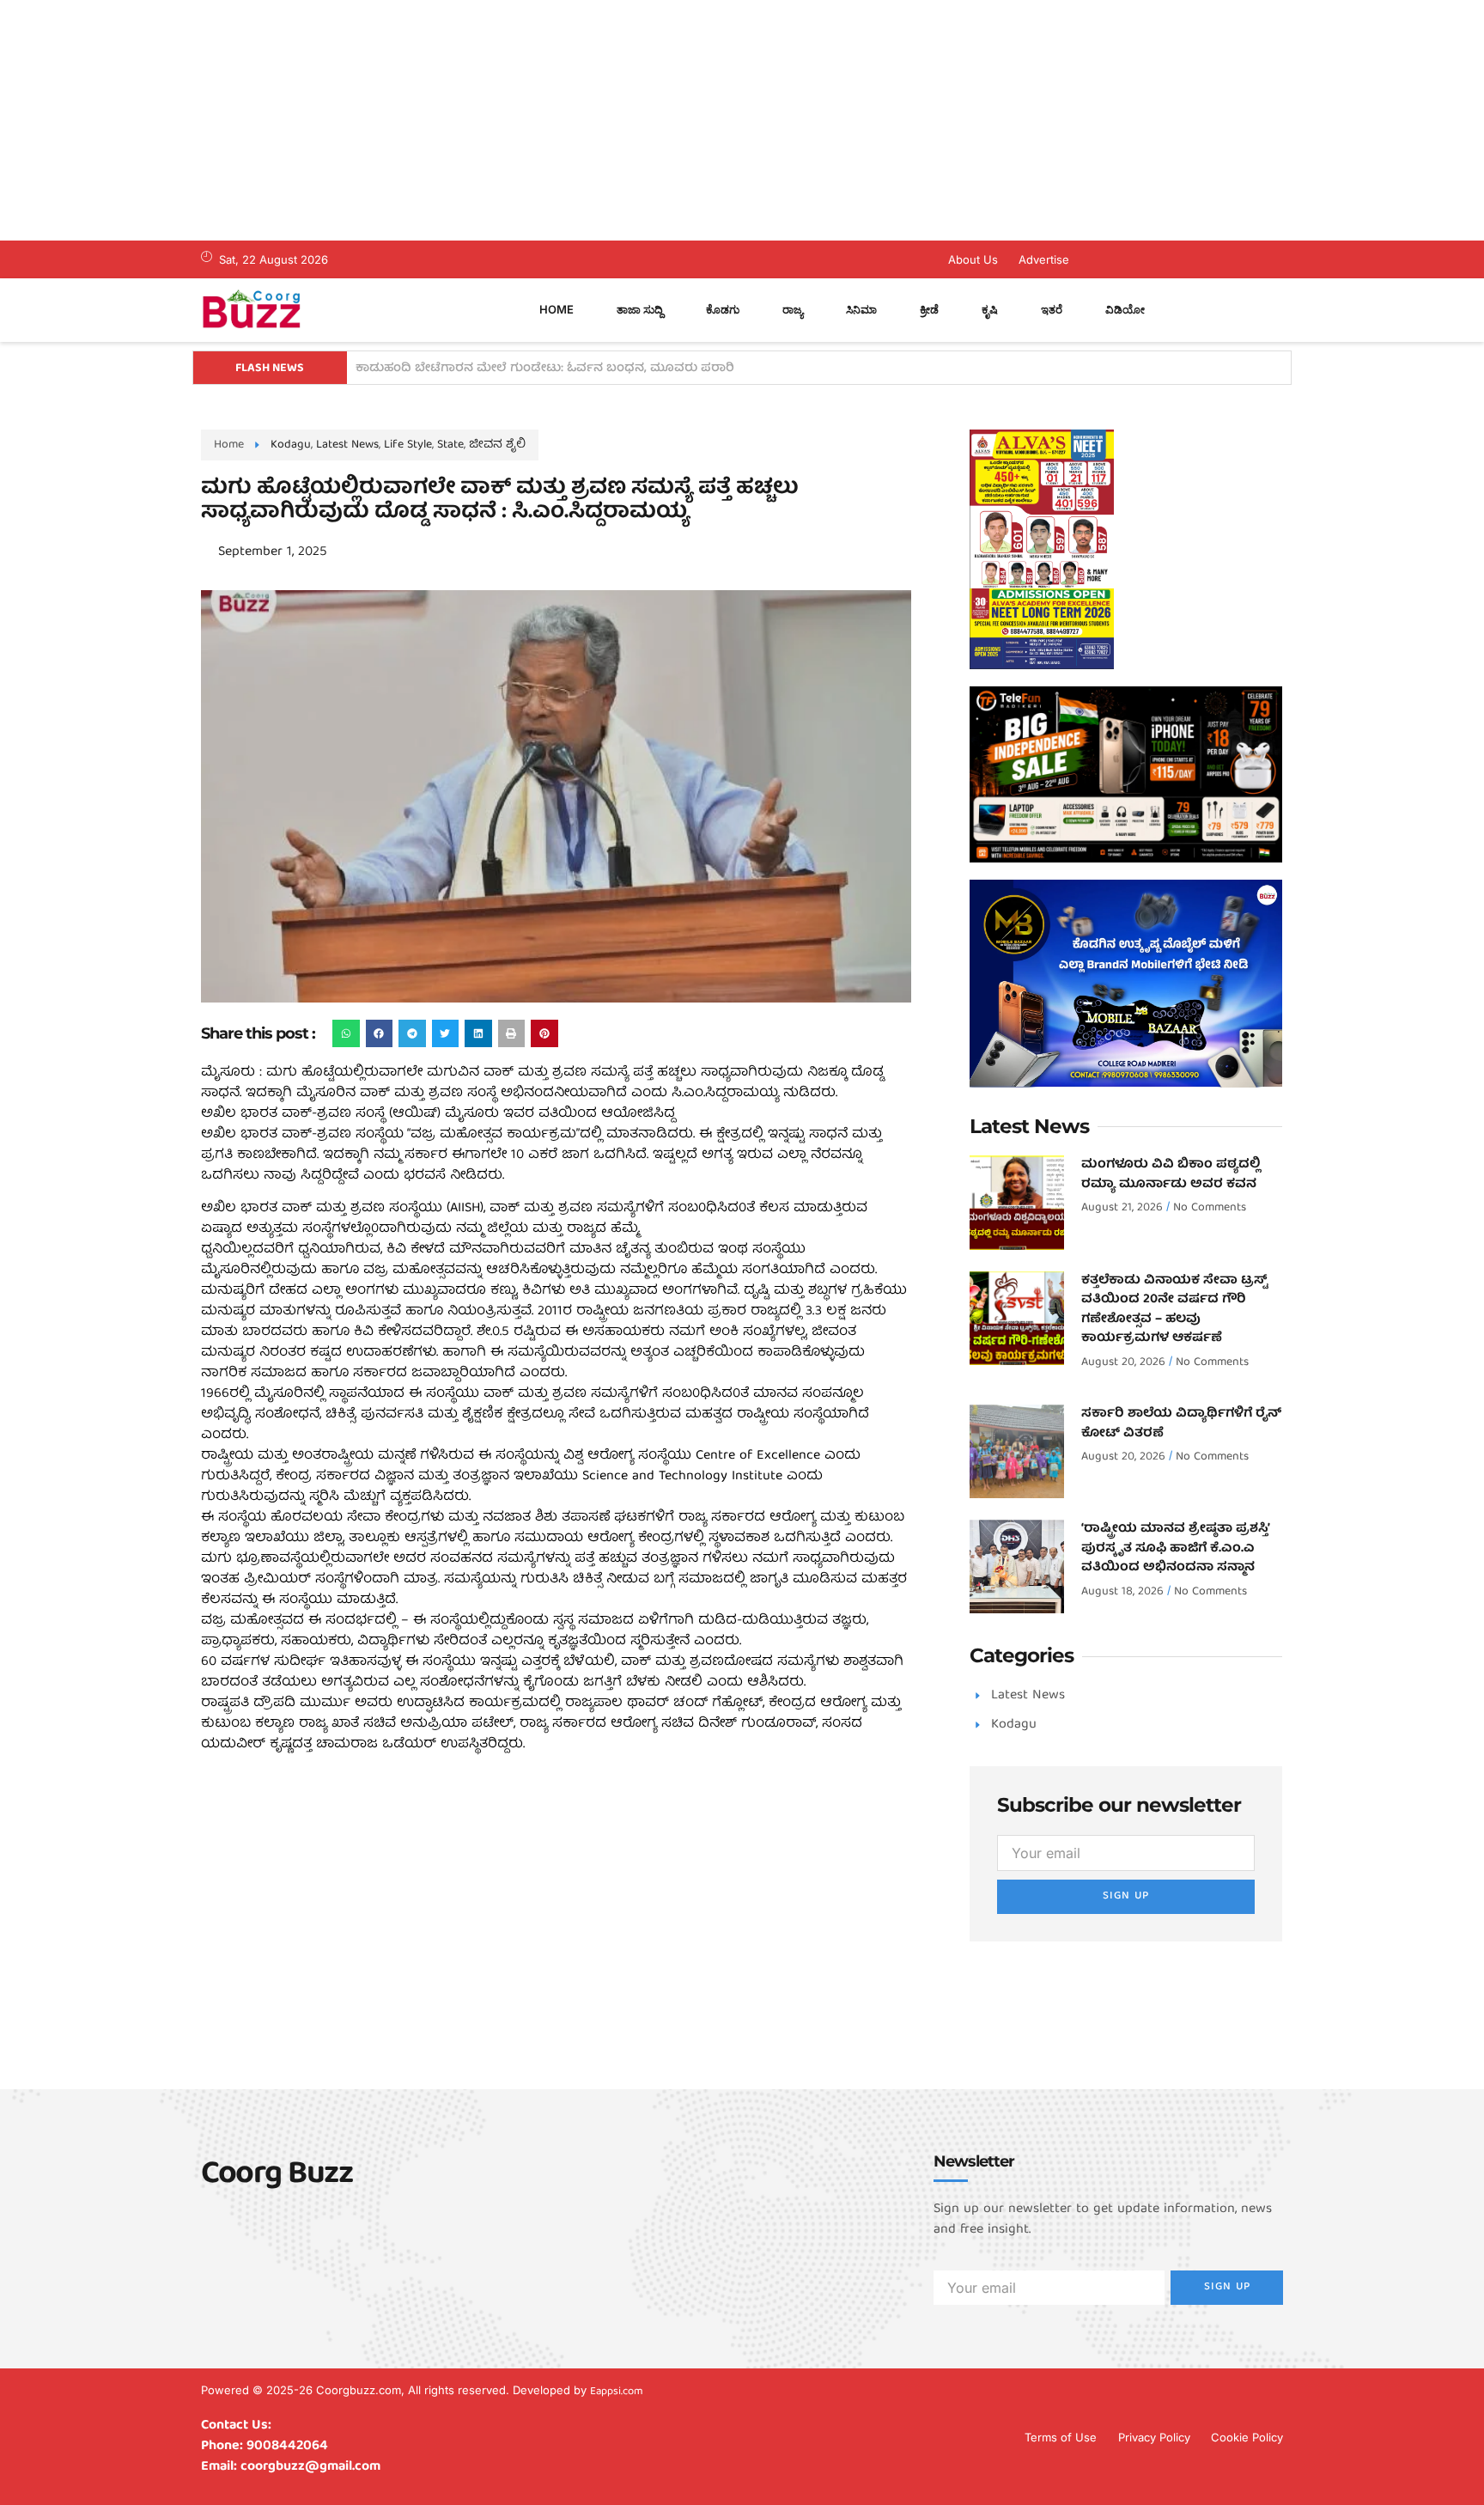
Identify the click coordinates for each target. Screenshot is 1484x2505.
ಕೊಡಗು (723, 309)
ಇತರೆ (1052, 309)
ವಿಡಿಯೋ (1125, 309)
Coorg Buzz (277, 2176)
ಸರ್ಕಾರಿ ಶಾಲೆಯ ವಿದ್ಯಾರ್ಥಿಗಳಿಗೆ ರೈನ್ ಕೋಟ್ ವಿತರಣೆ (1181, 1424)
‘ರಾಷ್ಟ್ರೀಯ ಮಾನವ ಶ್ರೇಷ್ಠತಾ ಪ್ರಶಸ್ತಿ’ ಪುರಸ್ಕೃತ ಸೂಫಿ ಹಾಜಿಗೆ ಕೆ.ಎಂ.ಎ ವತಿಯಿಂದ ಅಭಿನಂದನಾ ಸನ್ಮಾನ (1175, 1548)
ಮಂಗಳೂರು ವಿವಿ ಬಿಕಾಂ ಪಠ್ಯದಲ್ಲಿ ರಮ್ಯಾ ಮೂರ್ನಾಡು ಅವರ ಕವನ (1171, 1175)
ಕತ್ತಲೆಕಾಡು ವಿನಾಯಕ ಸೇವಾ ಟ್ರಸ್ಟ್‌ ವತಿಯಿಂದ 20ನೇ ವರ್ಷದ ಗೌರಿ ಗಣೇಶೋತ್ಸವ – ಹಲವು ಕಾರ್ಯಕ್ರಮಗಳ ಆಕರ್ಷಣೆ (1174, 1310)
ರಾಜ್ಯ (793, 309)
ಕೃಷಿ (990, 309)
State (450, 445)
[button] (346, 1033)
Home (556, 309)
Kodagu (291, 445)
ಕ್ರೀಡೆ (929, 309)
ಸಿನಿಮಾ (861, 309)
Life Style (408, 445)
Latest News (347, 445)
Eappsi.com (617, 2392)
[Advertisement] (515, 120)
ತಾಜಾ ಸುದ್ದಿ (640, 309)
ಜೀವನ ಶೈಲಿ (497, 445)
